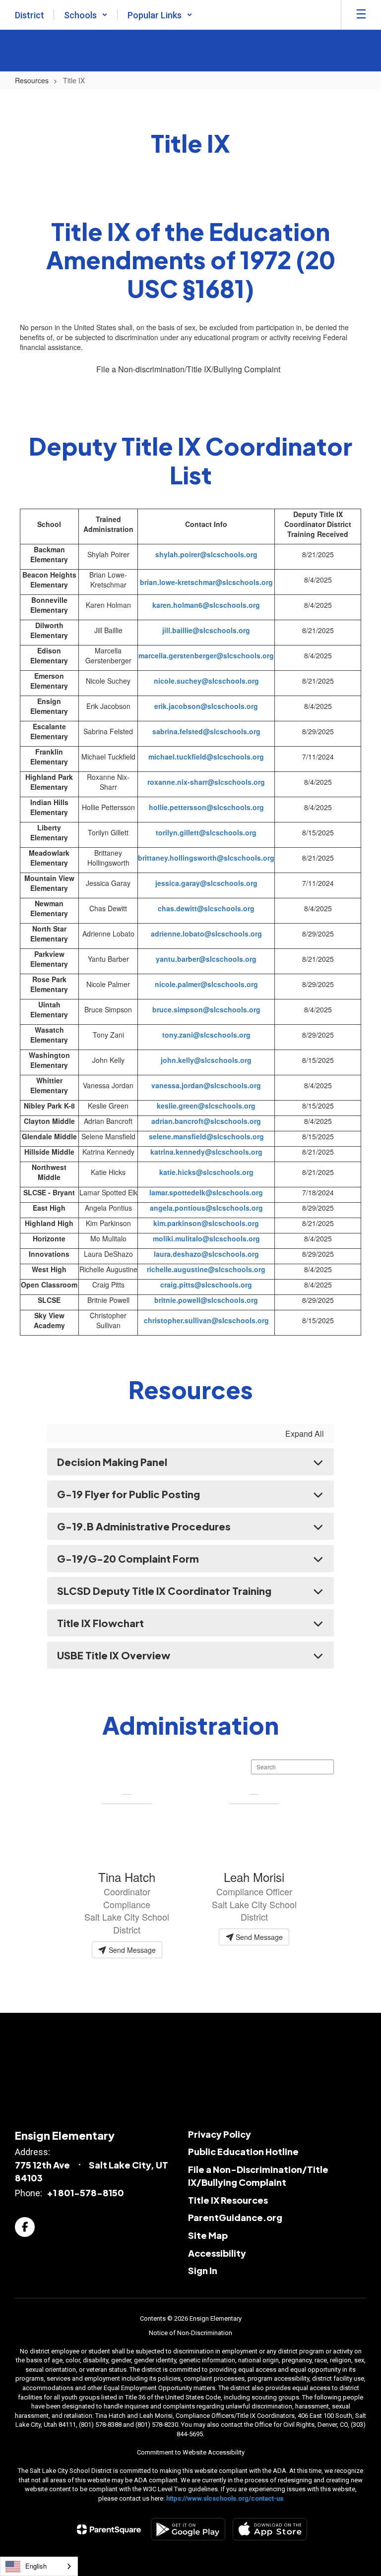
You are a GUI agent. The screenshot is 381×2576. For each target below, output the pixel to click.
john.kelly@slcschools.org (206, 1060)
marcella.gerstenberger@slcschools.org (206, 655)
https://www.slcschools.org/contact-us (225, 2498)
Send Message (131, 1950)
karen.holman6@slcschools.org (206, 605)
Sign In (203, 2270)
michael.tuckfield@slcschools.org (206, 757)
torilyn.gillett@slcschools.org (206, 832)
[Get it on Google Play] (188, 2529)
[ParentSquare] (109, 2529)
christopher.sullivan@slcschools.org (206, 1320)
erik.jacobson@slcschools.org (206, 706)
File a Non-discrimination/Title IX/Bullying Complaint (188, 369)
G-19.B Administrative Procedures (144, 1526)
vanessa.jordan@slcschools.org (206, 1085)
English (36, 2566)
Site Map (208, 2235)
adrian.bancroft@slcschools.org (206, 1121)
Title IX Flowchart (100, 1623)
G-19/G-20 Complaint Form (128, 1558)
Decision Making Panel (112, 1462)
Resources (32, 80)
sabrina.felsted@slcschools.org (206, 731)
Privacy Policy (220, 2134)
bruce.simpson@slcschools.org (206, 1009)
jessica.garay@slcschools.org (206, 883)
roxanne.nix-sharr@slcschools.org (206, 782)
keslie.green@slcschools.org (206, 1106)
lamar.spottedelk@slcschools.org (206, 1192)
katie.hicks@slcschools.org (206, 1172)
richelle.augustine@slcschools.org (206, 1269)
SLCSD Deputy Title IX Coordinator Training (164, 1591)
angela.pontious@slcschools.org (206, 1208)
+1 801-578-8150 (85, 2193)
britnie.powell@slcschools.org (206, 1300)
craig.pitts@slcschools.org (206, 1285)
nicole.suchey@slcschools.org (206, 681)
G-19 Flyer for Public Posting (128, 1494)
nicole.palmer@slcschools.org (206, 984)
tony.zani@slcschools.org (206, 1035)
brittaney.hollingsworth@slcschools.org (206, 858)
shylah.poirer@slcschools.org (206, 554)
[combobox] (39, 2566)
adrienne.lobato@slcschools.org (206, 934)
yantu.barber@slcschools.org (206, 959)
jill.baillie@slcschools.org (206, 630)
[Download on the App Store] (270, 2529)
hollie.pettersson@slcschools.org (206, 807)
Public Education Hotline (243, 2151)
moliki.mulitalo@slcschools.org (206, 1238)
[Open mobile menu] (361, 15)
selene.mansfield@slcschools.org (206, 1136)
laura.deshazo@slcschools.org (206, 1254)
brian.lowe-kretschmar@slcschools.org (206, 582)
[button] (86, 15)
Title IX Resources (228, 2200)
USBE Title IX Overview (114, 1655)
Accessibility (217, 2253)
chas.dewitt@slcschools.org (206, 908)
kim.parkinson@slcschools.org (206, 1223)
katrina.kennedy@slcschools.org (206, 1152)
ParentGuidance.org (235, 2217)
